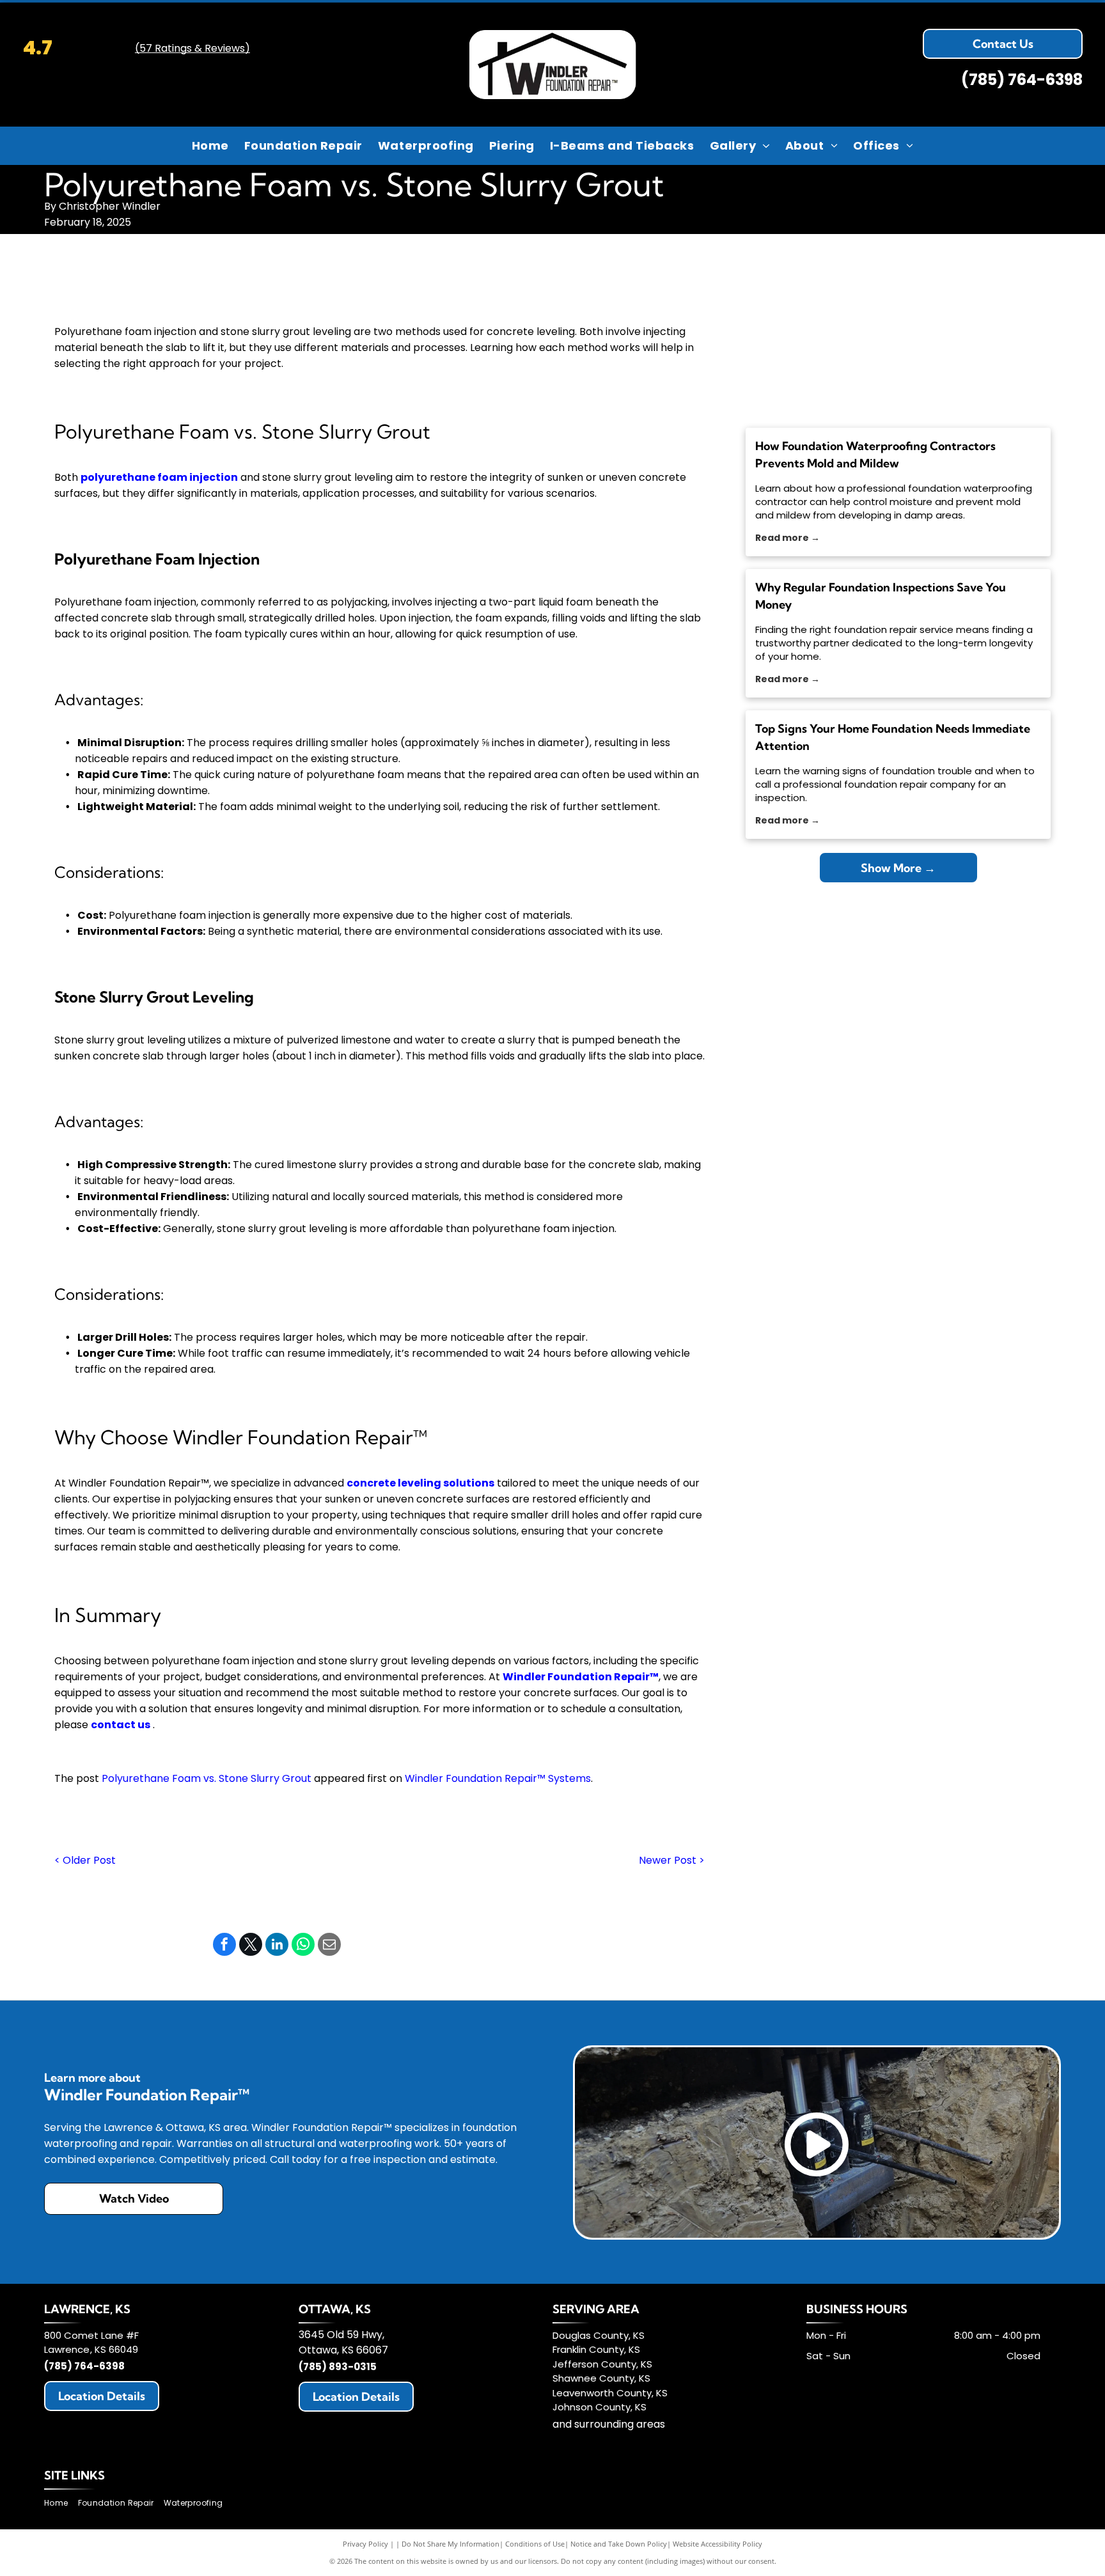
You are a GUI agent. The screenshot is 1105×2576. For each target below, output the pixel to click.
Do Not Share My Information (451, 2544)
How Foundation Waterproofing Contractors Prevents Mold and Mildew (875, 455)
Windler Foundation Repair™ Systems (498, 1778)
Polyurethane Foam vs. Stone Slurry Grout (207, 1778)
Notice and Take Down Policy (619, 2544)
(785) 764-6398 (1022, 80)
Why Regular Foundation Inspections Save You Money (881, 596)
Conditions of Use (535, 2544)
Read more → (788, 538)
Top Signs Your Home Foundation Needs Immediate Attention (893, 737)
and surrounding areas (609, 2424)
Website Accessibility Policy (717, 2544)
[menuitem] (210, 145)
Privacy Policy (365, 2544)
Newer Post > (672, 1860)
